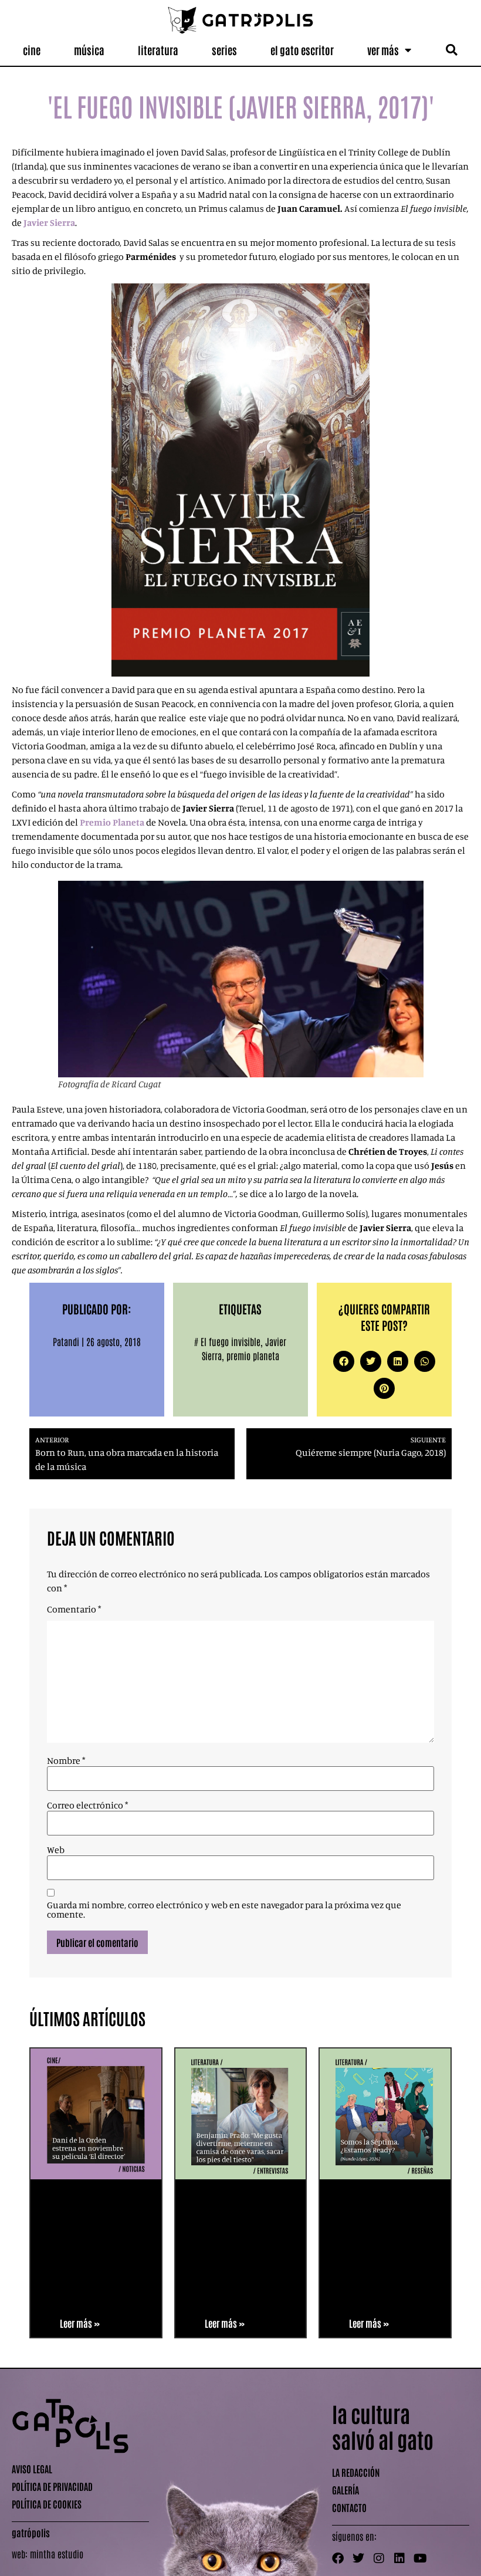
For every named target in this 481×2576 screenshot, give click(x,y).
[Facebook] (338, 2558)
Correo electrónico (87, 1805)
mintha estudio (57, 2554)
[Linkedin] (399, 2558)
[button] (452, 50)
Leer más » (80, 2323)
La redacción (356, 2472)
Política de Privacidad (52, 2486)
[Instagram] (379, 2558)
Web (56, 1850)
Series (224, 50)
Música (89, 50)
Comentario (74, 1609)
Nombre (66, 1760)
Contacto (349, 2507)
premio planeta (253, 1355)
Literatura (158, 50)
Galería (345, 2490)
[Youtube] (420, 2558)
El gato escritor (302, 50)
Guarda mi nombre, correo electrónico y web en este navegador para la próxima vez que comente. (224, 1909)
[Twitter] (358, 2558)
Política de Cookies (47, 2504)
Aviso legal (32, 2469)
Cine (32, 50)
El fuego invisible (231, 1341)
